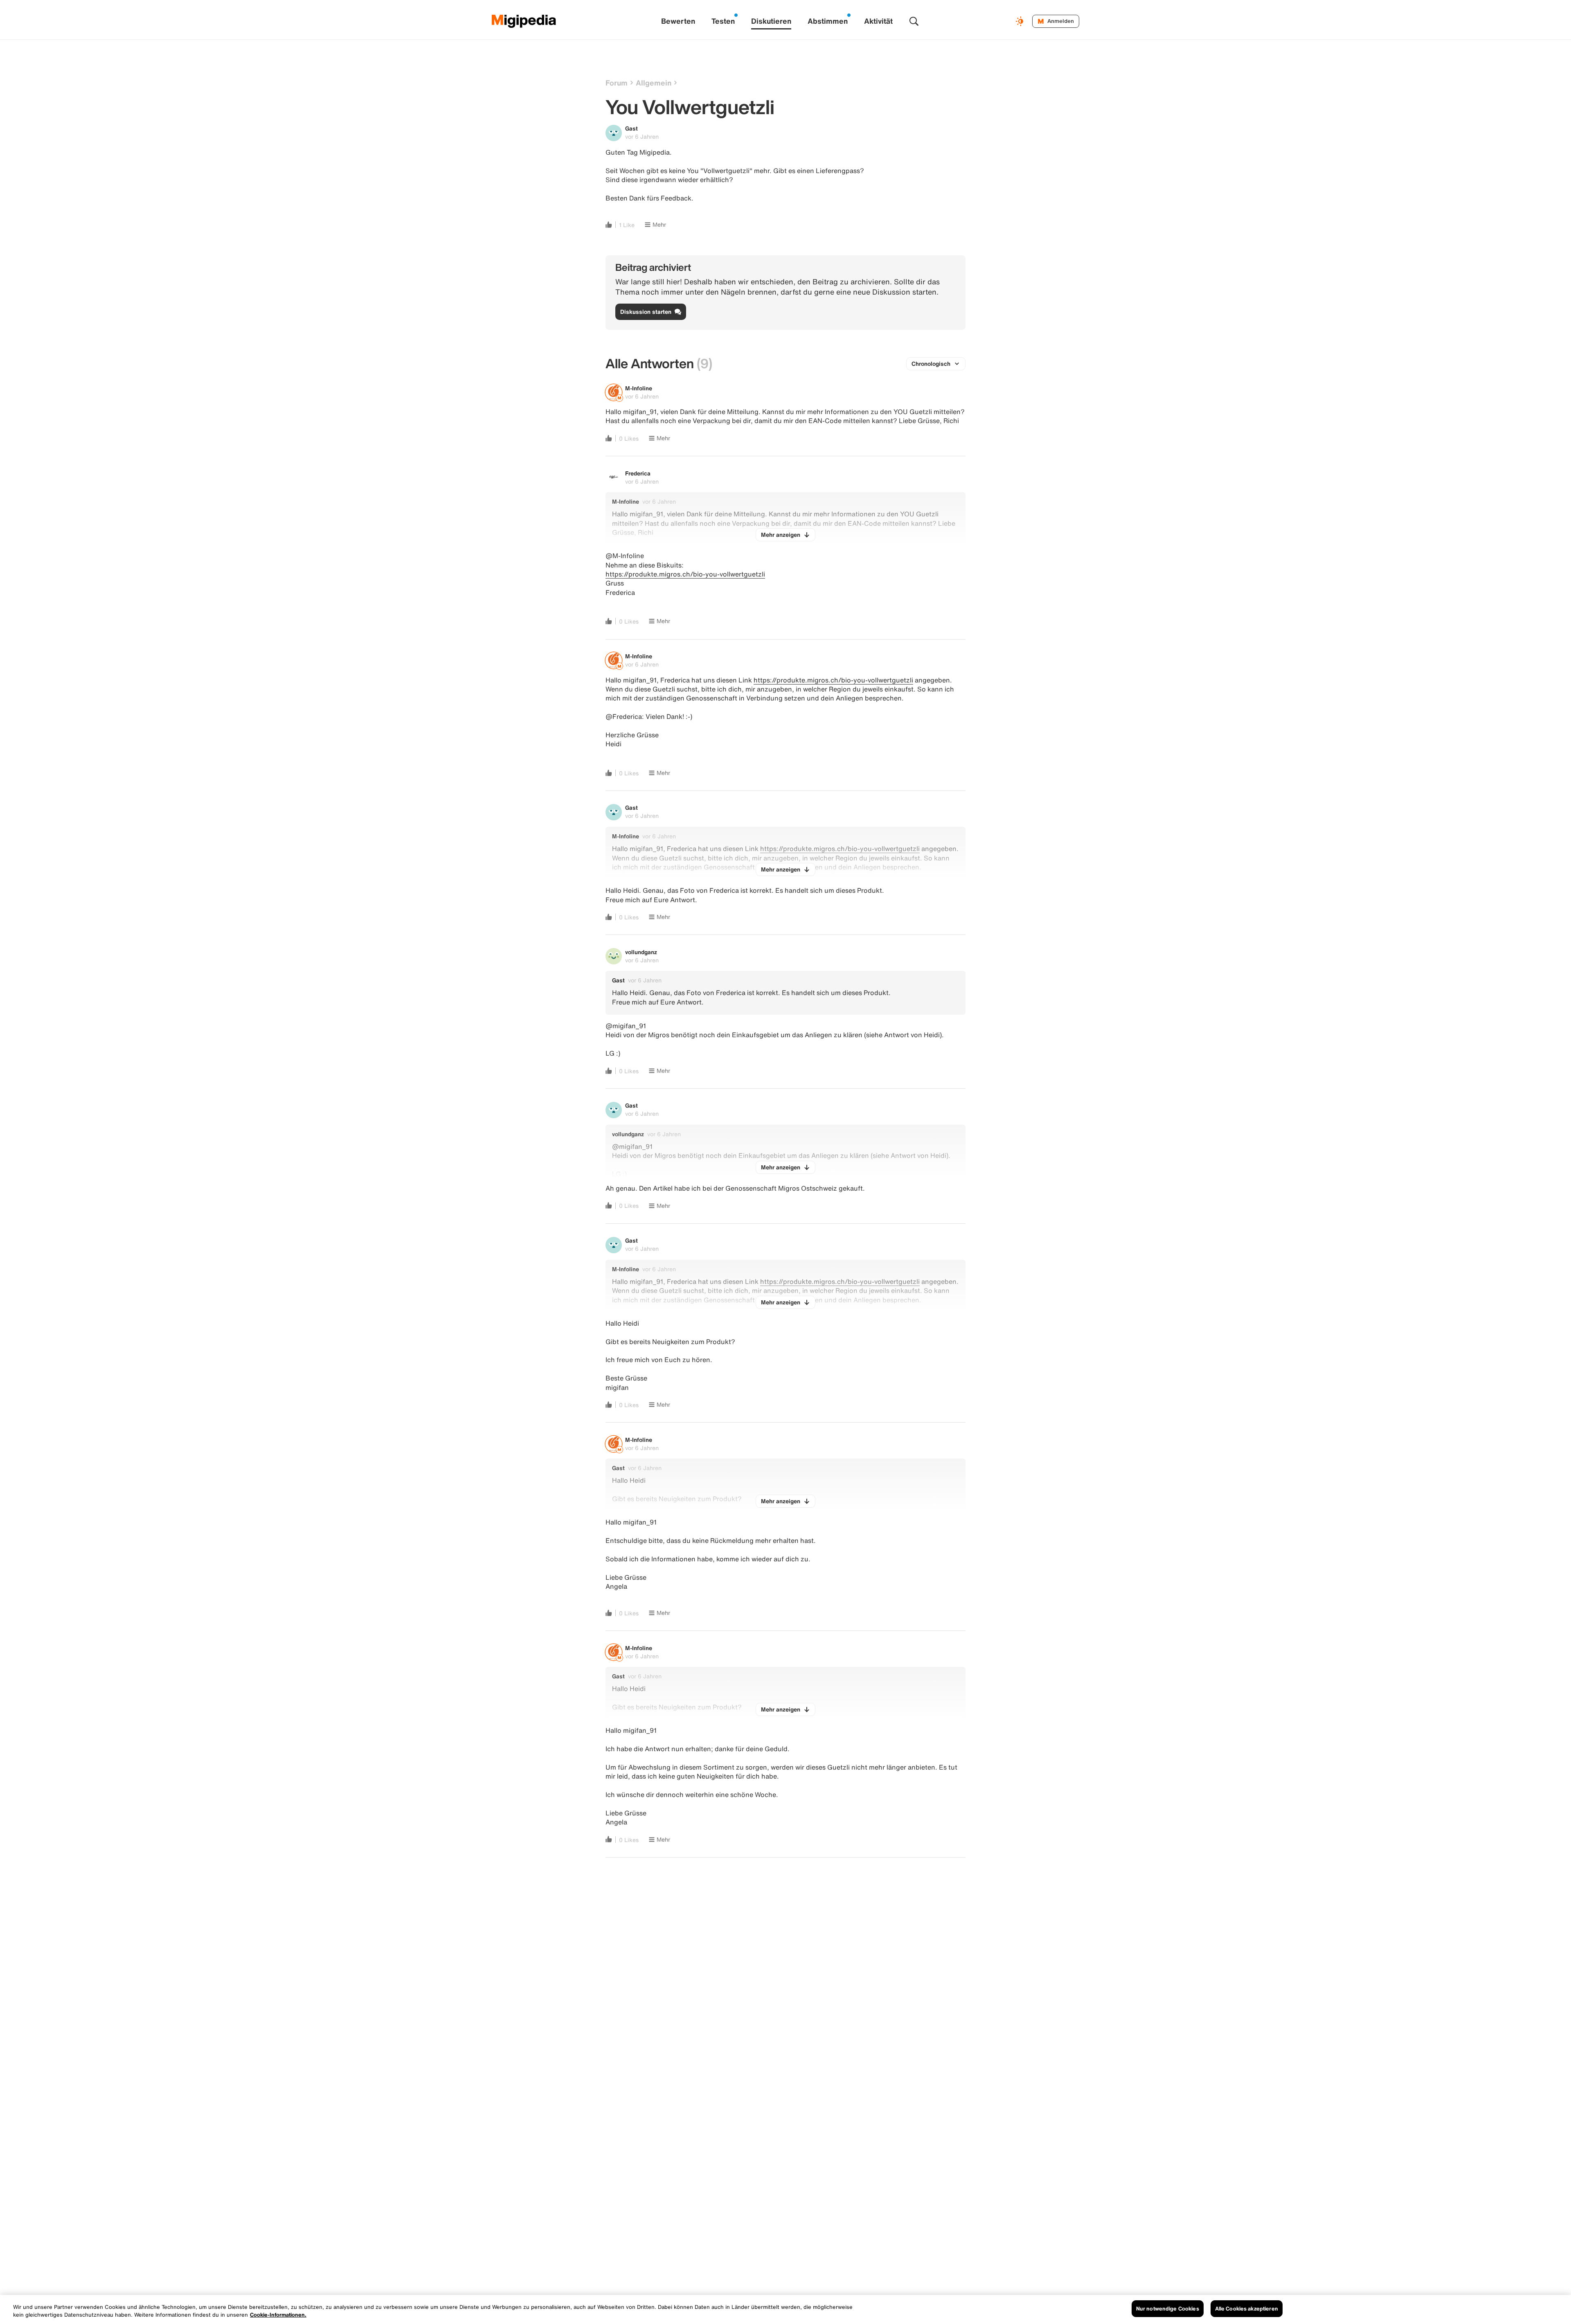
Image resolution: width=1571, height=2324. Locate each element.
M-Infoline (639, 388)
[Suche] (914, 21)
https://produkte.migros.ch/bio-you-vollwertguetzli (685, 574)
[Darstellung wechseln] (1021, 21)
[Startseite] (524, 21)
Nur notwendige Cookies (1168, 2309)
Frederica (638, 473)
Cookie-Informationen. (278, 2315)
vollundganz (641, 952)
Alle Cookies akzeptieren (1247, 2309)
